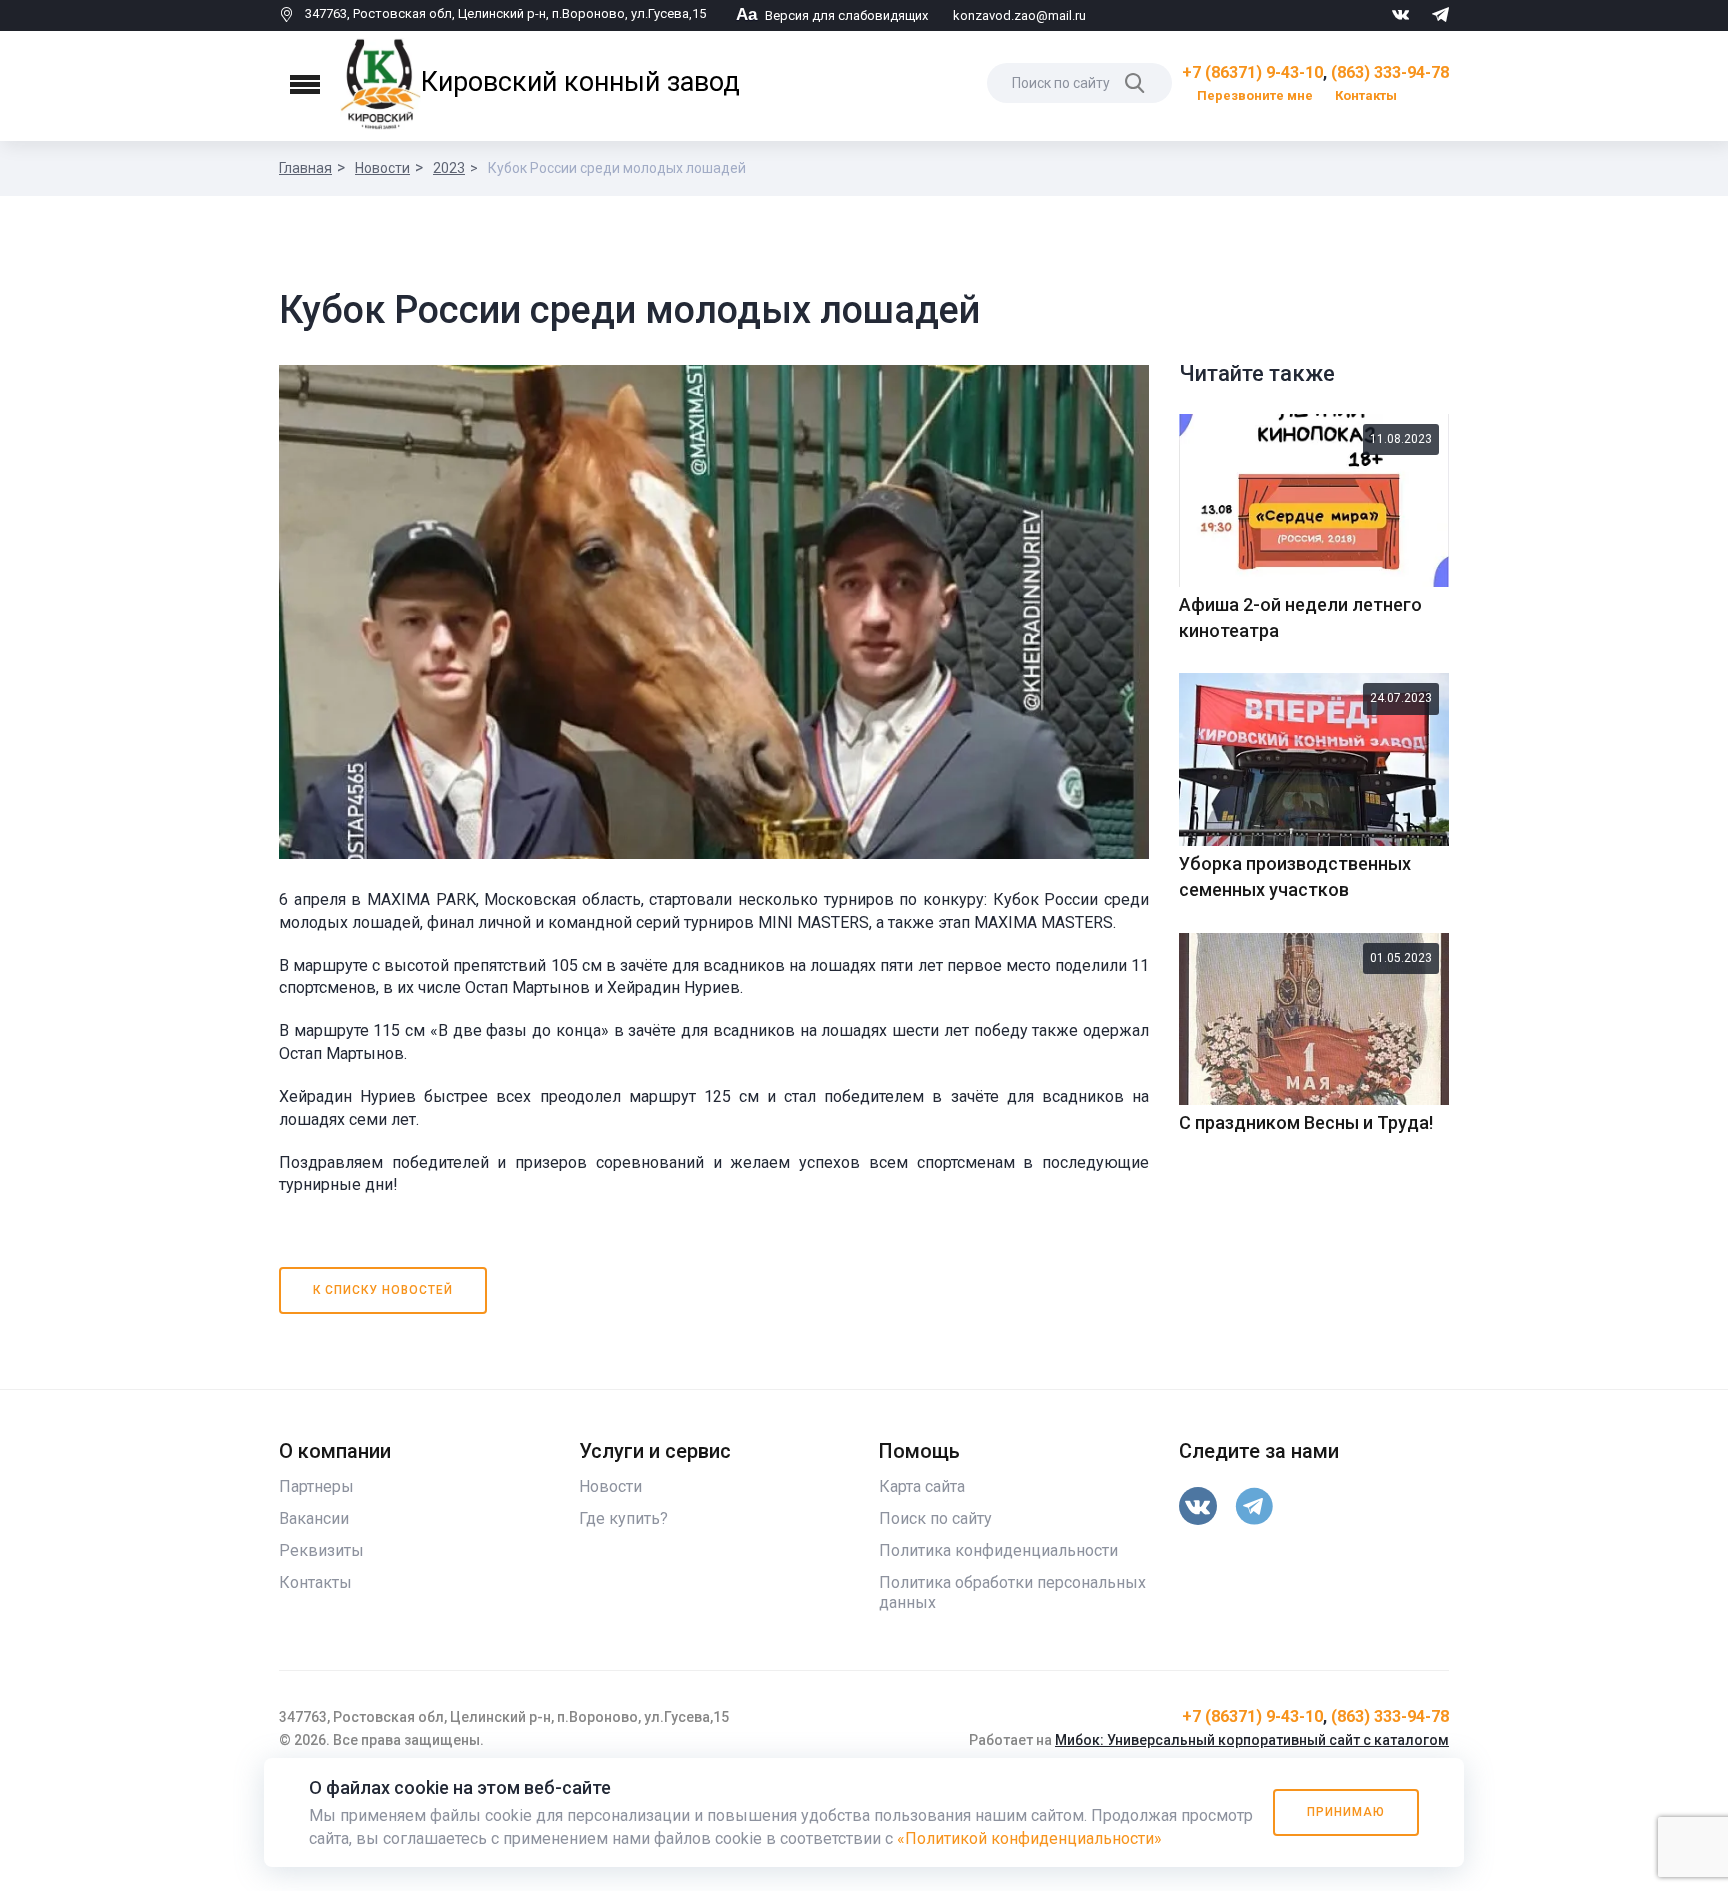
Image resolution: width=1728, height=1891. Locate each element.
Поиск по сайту (935, 1518)
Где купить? (623, 1518)
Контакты (1366, 95)
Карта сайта (922, 1486)
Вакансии (314, 1518)
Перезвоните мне (1255, 95)
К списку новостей (383, 1290)
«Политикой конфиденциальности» (1029, 1838)
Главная (305, 168)
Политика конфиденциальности (998, 1550)
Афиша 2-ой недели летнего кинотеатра (1300, 617)
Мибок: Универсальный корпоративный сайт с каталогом (1252, 1740)
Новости (382, 168)
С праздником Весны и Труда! (1306, 1122)
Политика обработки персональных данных (1012, 1592)
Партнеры (316, 1486)
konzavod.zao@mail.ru (1019, 15)
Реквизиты (321, 1550)
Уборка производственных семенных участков (1295, 876)
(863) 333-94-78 (1390, 72)
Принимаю (1346, 1812)
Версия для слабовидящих (832, 15)
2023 (449, 168)
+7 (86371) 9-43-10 (1252, 72)
